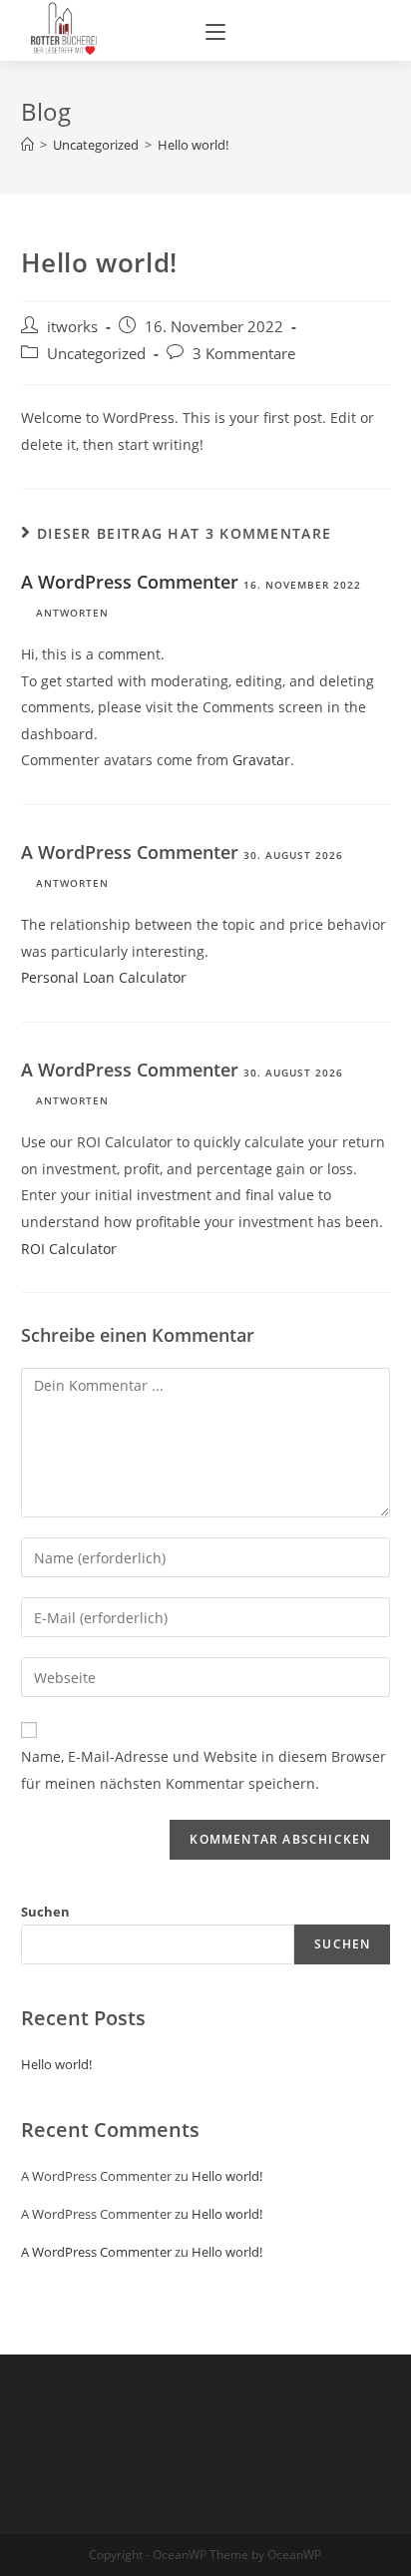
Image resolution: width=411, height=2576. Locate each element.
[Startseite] (27, 145)
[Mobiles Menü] (215, 31)
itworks (72, 327)
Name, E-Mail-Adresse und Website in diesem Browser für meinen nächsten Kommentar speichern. (204, 1770)
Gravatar (261, 760)
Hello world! (56, 2064)
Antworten (72, 613)
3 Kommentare (244, 354)
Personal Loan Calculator (104, 977)
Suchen (45, 1912)
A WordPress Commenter (130, 582)
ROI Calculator (69, 1249)
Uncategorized (96, 354)
